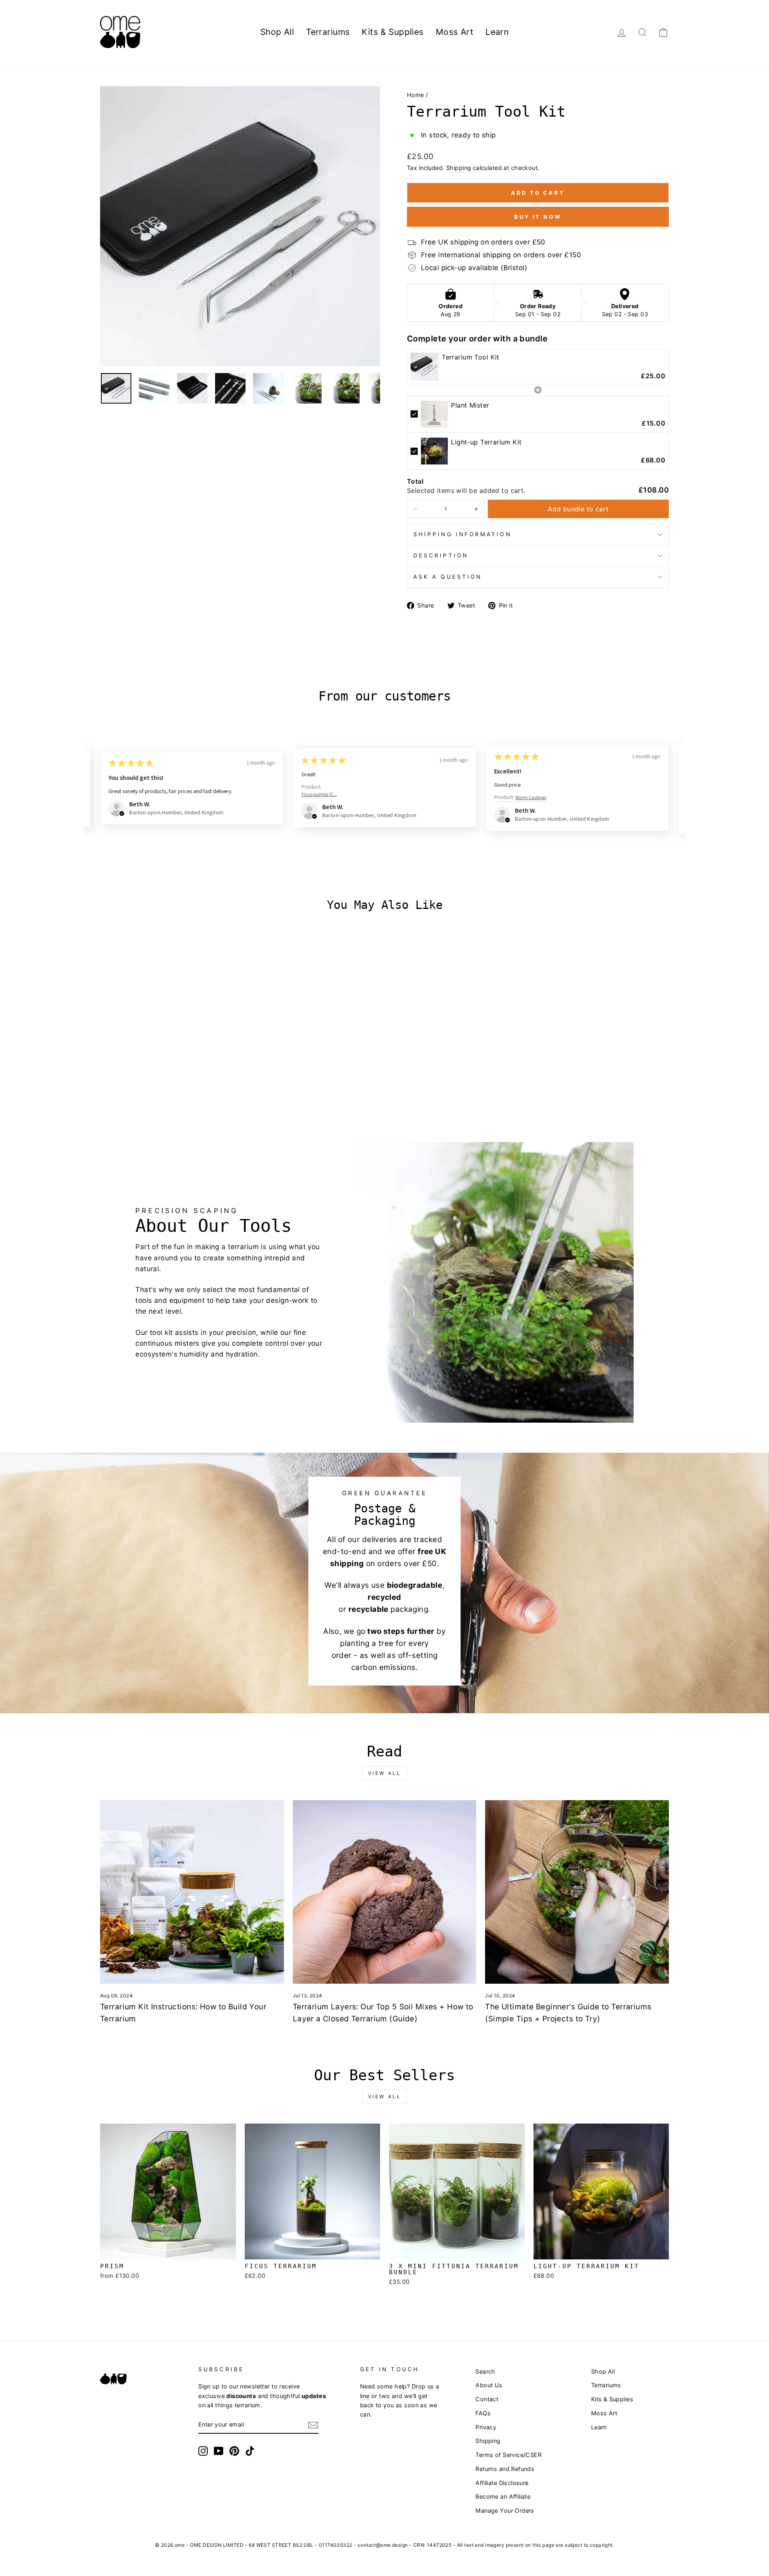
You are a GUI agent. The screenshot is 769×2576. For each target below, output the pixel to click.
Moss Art (455, 32)
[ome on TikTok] (250, 2451)
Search (485, 2371)
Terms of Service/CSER (508, 2455)
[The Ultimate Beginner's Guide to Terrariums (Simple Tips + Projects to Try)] (577, 1892)
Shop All (277, 32)
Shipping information (462, 534)
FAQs (483, 2413)
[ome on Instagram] (203, 2451)
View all (385, 1773)
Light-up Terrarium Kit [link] (486, 442)
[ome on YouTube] (219, 2451)
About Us (489, 2385)
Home (416, 95)
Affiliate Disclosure (502, 2483)
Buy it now (538, 217)
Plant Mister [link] (470, 405)
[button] (415, 509)
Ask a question (448, 577)
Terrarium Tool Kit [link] (471, 357)
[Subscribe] (313, 2425)
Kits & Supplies (393, 32)
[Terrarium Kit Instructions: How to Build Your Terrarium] (192, 1892)
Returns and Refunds (505, 2469)
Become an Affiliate (503, 2496)
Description (441, 555)
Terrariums (328, 32)
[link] (425, 367)
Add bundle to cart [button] (578, 509)
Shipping (459, 168)
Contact (487, 2399)
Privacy (486, 2427)
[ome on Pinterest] (234, 2451)
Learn (497, 32)
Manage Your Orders (505, 2510)
